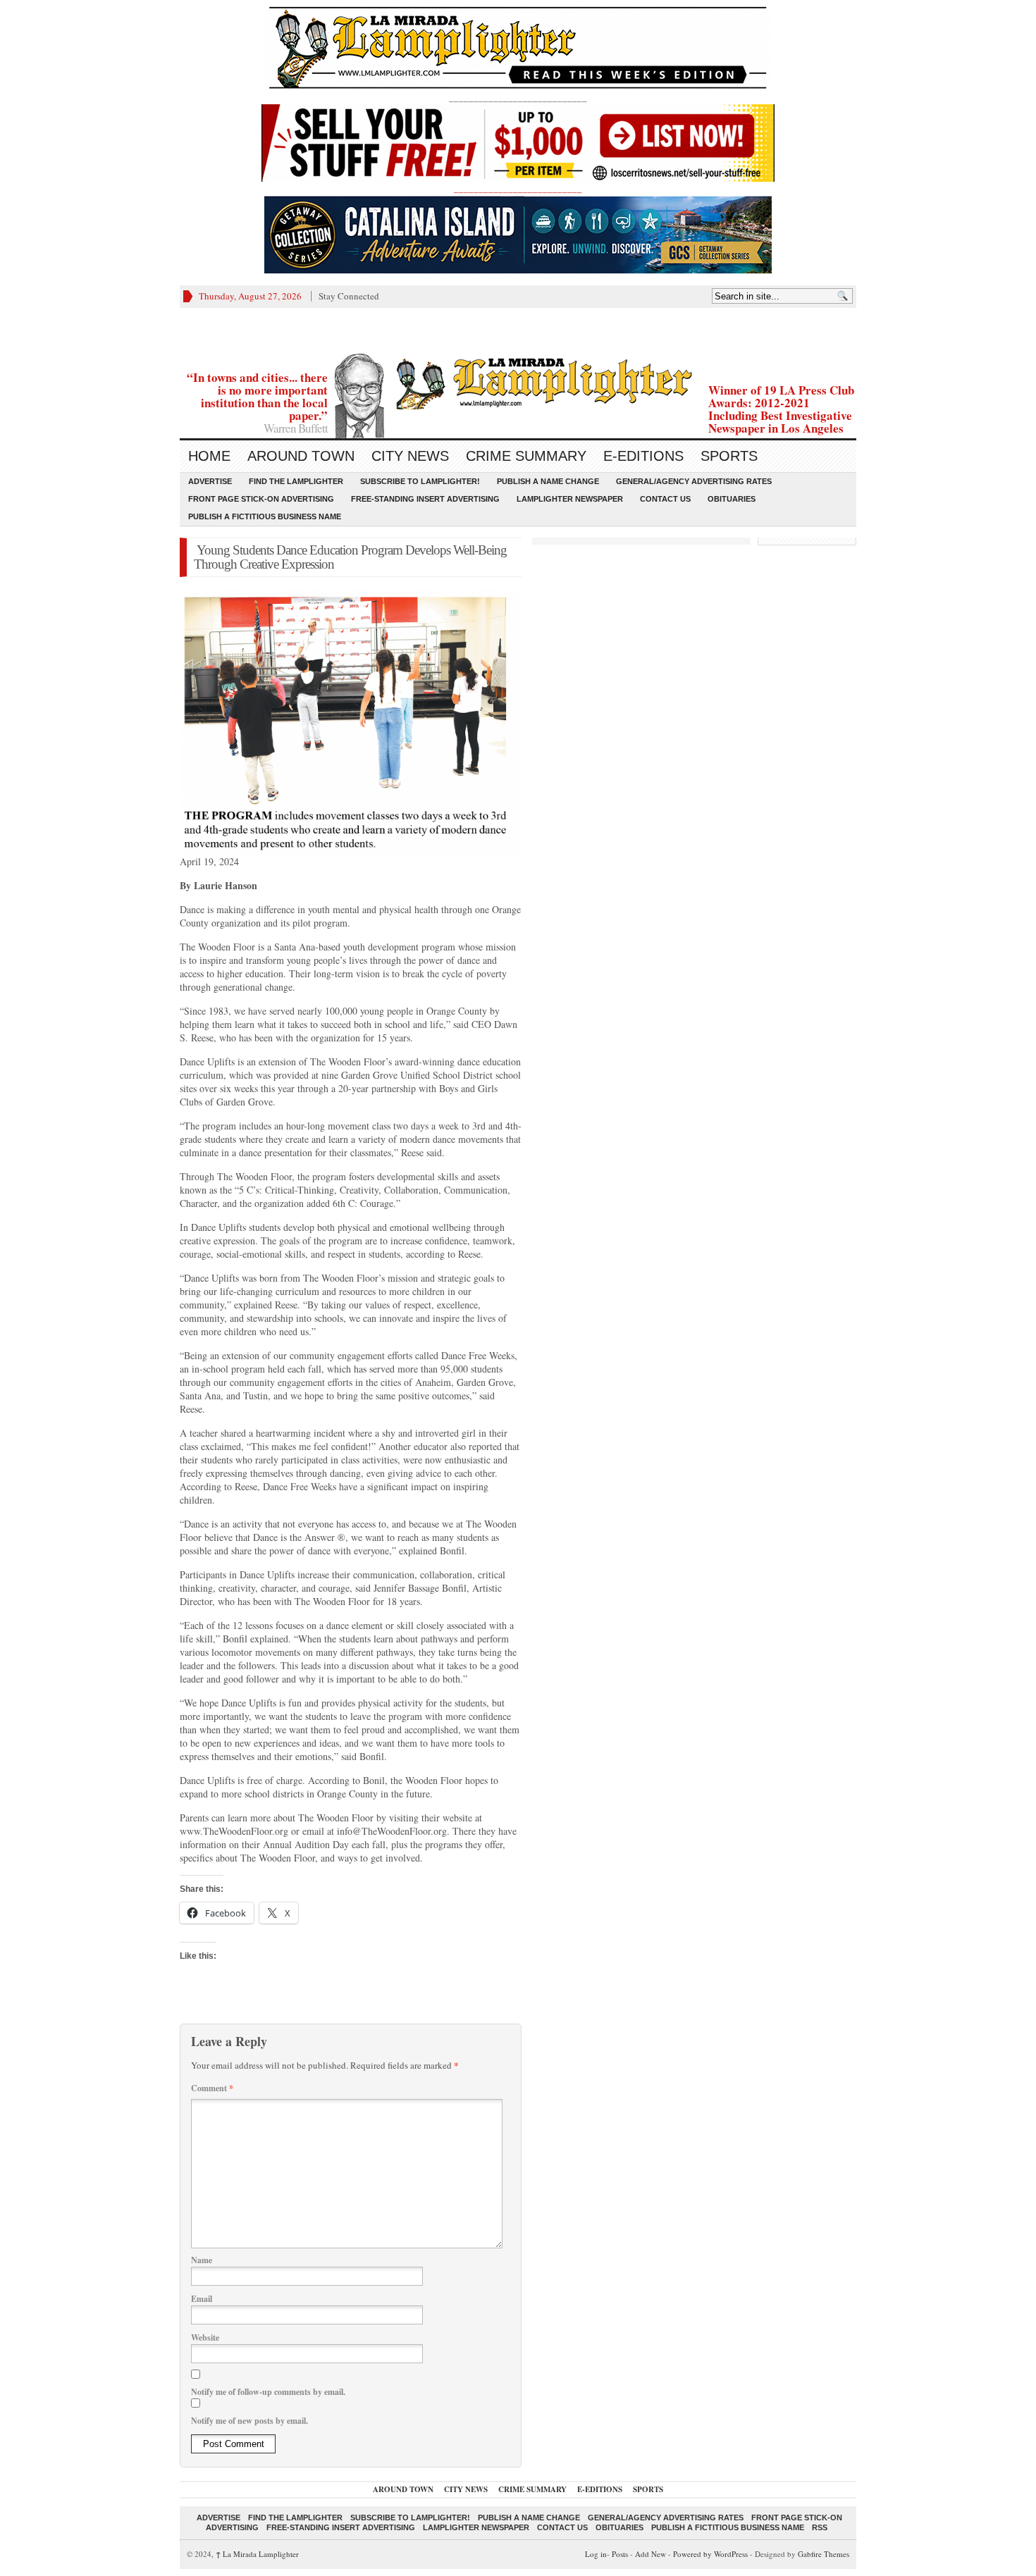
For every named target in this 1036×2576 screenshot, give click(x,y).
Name (202, 2260)
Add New (650, 2554)
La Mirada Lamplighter (257, 2554)
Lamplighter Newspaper (570, 499)
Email (202, 2299)
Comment (212, 2088)
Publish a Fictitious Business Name (265, 516)
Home (209, 456)
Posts (620, 2554)
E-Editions (643, 456)
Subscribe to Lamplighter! (420, 481)
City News (410, 456)
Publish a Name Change (548, 481)
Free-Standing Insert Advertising (425, 499)
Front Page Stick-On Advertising (261, 499)
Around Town (301, 456)
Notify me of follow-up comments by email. (268, 2392)
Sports (729, 456)
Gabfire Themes (824, 2554)
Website (205, 2337)
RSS (820, 2527)
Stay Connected (349, 296)
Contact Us (665, 499)
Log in (596, 2554)
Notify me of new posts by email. (249, 2421)
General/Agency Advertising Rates (694, 481)
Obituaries (732, 499)
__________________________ (518, 188)
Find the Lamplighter (296, 481)
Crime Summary (526, 456)
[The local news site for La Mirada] (518, 382)
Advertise (210, 481)
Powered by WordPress (710, 2554)
